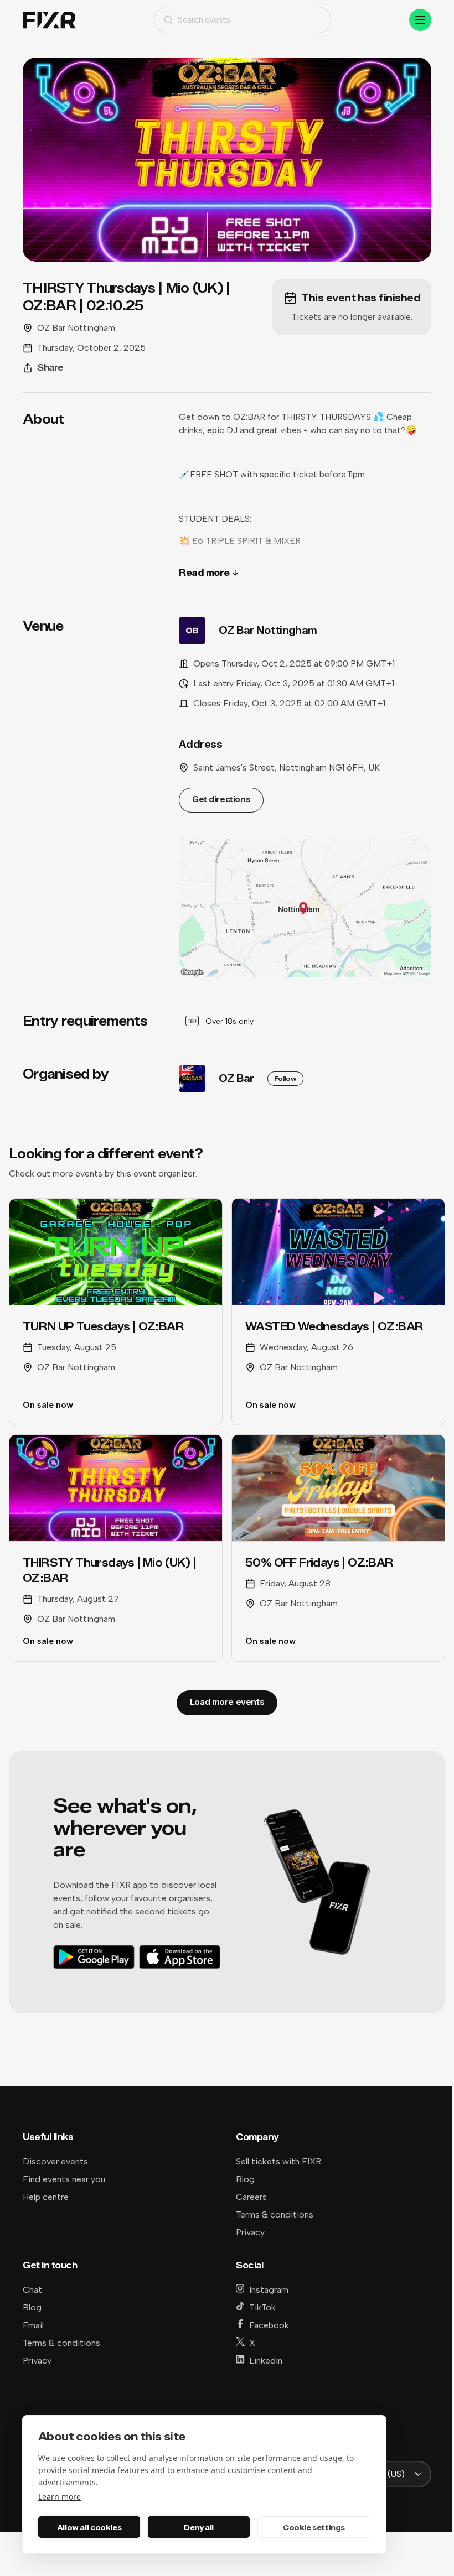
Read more (204, 573)
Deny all (199, 2527)
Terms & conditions (275, 2215)
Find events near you (64, 2179)
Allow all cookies (89, 2527)
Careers (251, 2197)
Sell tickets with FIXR (278, 2161)
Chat (32, 2290)
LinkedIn (266, 2361)
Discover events (55, 2161)
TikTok (262, 2307)
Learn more (60, 2497)
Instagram (269, 2290)
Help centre (46, 2197)
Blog (245, 2179)
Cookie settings (314, 2527)
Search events (204, 20)
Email (33, 2325)
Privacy (250, 2232)
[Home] (49, 20)
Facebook (269, 2325)
